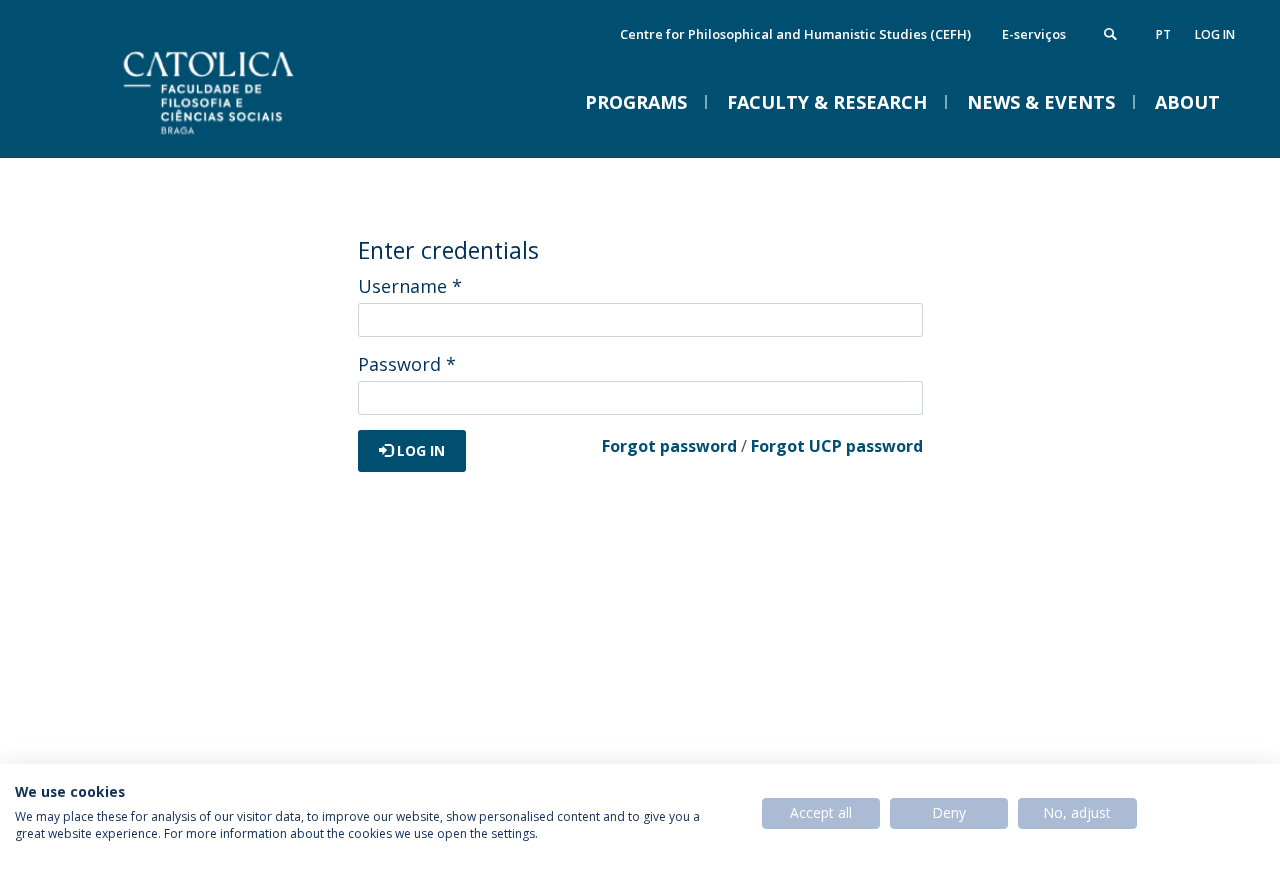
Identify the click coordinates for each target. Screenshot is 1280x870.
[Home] (260, 137)
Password (407, 364)
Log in (1215, 34)
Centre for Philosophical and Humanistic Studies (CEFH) (795, 34)
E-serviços (1034, 34)
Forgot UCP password (837, 446)
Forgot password (669, 446)
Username (410, 286)
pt (1163, 34)
